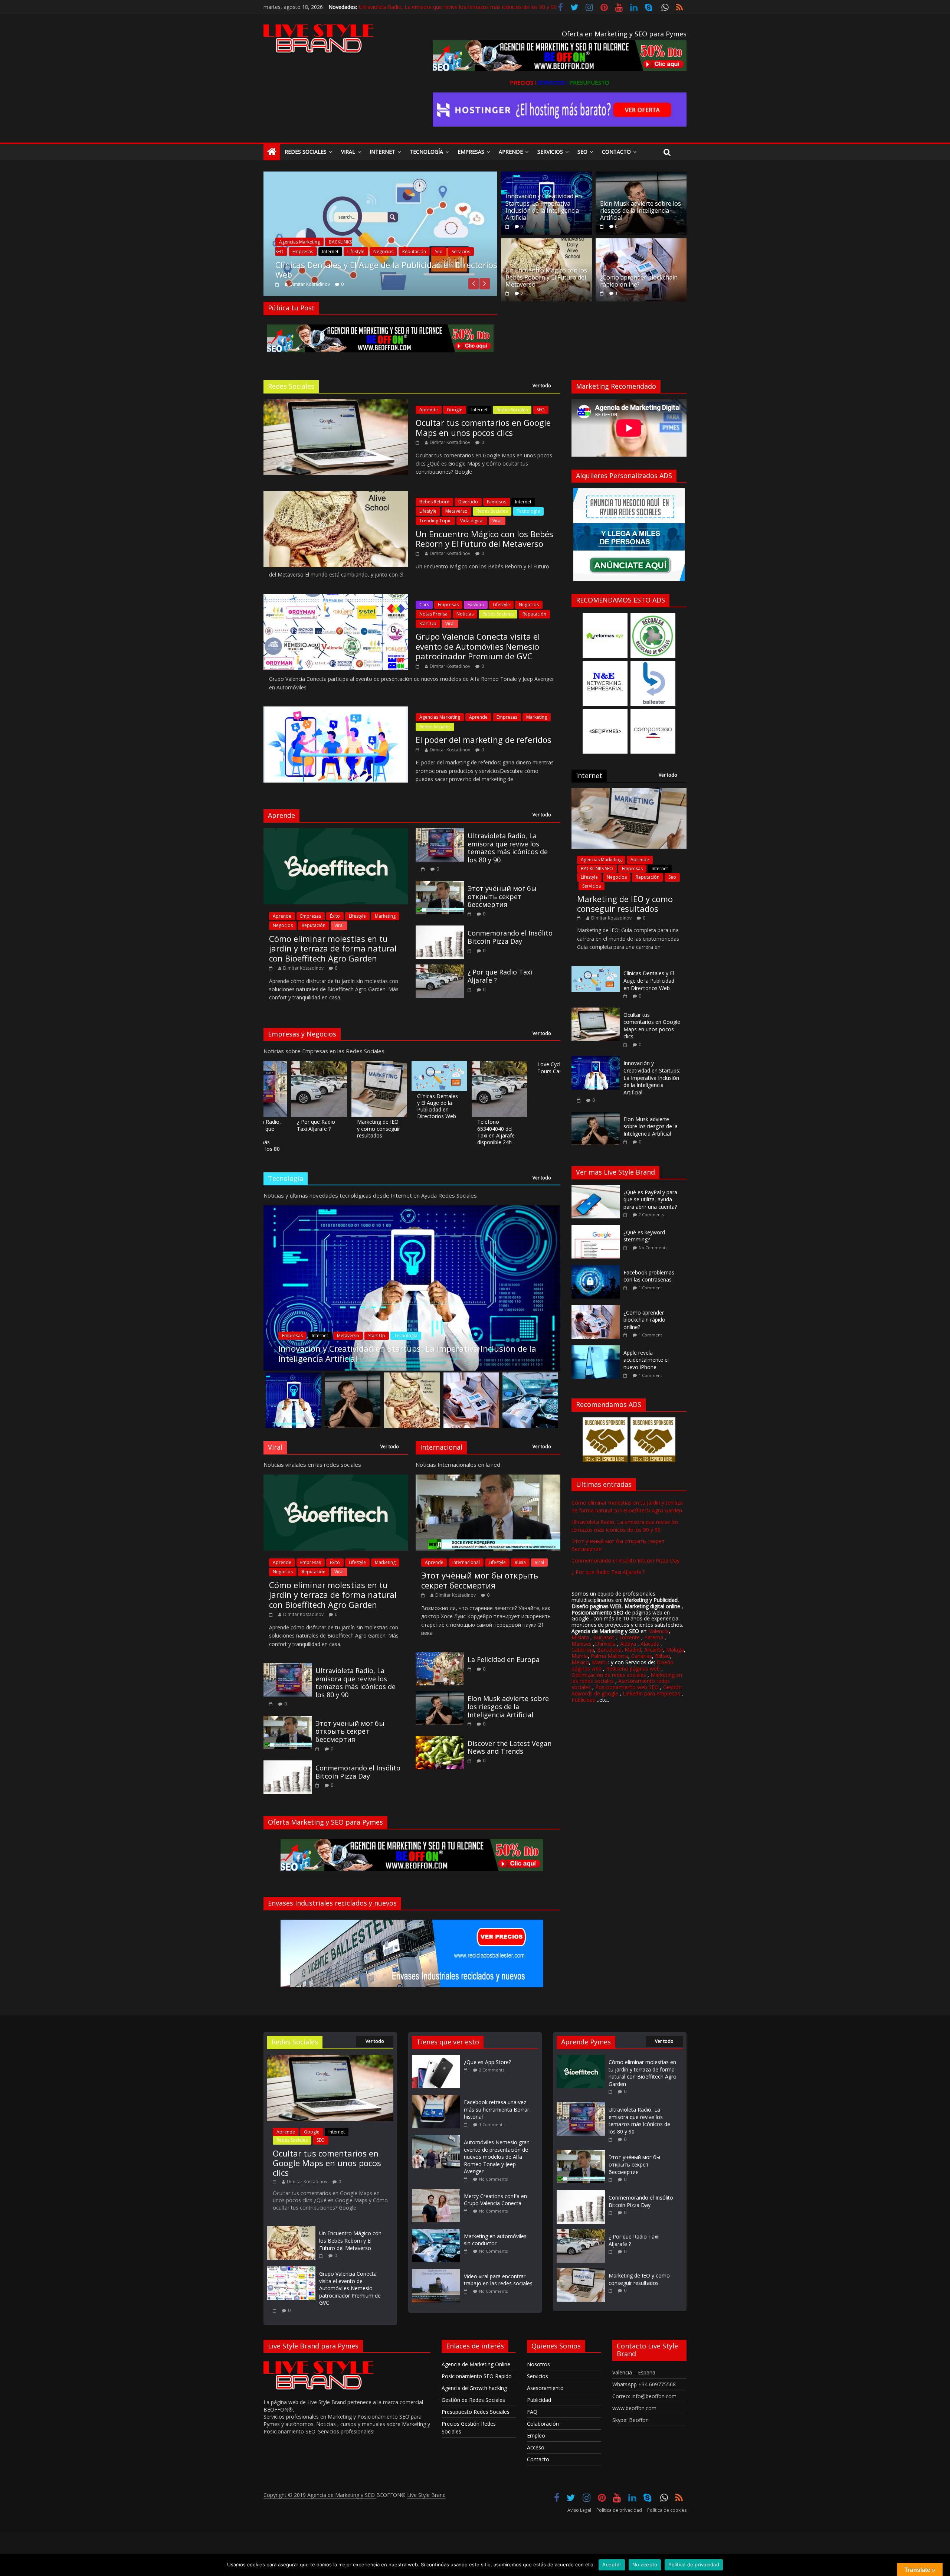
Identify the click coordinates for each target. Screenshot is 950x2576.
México (580, 1662)
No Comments (653, 1248)
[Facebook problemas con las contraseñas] (597, 1269)
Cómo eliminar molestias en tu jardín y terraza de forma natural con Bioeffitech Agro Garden (333, 948)
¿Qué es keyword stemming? (644, 1236)
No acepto (645, 2564)
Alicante (654, 1650)
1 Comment (650, 1288)
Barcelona (609, 1650)
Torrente (629, 1637)
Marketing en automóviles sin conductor (495, 2240)
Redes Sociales (306, 152)
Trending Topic (435, 521)
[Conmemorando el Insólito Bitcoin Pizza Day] (440, 930)
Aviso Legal (579, 2510)
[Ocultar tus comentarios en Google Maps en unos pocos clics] (596, 1011)
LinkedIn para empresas (651, 1693)
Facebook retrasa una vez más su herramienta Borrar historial (497, 2109)
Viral (348, 152)
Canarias (642, 1656)
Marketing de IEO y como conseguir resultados (310, 1128)
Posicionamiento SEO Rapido (477, 2376)
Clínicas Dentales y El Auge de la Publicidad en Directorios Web (369, 1106)
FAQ (532, 2412)
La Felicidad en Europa (504, 1659)
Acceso (536, 2447)
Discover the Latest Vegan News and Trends (510, 1747)
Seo (582, 152)
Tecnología (426, 152)
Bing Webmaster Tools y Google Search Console (369, 274)
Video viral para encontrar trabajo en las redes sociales (498, 2280)
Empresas (471, 152)
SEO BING (358, 261)
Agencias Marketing (440, 717)
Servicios (550, 152)
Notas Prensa (433, 614)
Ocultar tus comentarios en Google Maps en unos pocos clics (483, 427)
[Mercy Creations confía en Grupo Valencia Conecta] (438, 2192)
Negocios (529, 605)
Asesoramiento (545, 2388)
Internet (382, 152)
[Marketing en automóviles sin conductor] (438, 2232)
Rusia (520, 1562)
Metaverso (456, 511)
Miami (599, 1662)
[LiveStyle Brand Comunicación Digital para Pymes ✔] (272, 152)
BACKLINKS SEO (597, 869)
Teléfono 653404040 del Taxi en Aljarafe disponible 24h (428, 1132)
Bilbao (663, 1656)
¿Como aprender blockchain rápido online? (639, 281)
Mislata (580, 1637)
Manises (582, 1644)
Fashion (476, 605)
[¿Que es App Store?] (438, 2058)
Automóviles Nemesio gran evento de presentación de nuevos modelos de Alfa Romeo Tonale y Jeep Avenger (497, 2157)
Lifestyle (428, 511)
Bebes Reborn (434, 502)
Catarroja (583, 1650)
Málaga (675, 1650)
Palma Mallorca (610, 1656)
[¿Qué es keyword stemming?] (597, 1229)
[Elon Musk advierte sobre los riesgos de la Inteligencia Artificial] (641, 176)
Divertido (468, 502)
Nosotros (538, 2364)
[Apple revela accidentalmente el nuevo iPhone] (597, 1349)
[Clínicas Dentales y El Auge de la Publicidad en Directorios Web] (596, 970)
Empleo (536, 2435)
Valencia (659, 1631)
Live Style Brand (426, 2495)
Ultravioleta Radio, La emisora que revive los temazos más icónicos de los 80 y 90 (508, 848)
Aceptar (612, 2564)
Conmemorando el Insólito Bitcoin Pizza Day (413, 8)
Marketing (537, 717)
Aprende (511, 152)
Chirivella (605, 1644)
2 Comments (651, 1214)
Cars (424, 605)
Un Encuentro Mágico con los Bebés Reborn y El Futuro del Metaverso (546, 277)
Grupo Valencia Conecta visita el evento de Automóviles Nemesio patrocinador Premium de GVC (478, 646)
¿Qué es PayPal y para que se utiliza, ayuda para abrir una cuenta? (650, 1199)
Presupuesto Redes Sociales (476, 2412)
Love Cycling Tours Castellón (488, 1067)
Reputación (534, 614)
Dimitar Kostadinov (310, 284)
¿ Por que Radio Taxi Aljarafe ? (500, 976)
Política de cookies (667, 2510)
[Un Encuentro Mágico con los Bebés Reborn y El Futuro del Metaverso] (546, 243)
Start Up (428, 623)
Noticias (314, 261)
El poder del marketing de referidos (484, 740)
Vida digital (472, 521)
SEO (541, 410)
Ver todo (542, 386)
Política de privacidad (619, 2510)
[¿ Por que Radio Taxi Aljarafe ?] (440, 969)
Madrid (633, 1650)
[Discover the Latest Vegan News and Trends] (440, 1740)
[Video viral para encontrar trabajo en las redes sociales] (438, 2273)
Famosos (497, 502)
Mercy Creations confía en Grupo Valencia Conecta (495, 2200)
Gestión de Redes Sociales (473, 2400)
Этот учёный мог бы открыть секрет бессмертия (502, 896)
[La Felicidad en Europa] (440, 1656)
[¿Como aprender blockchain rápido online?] (641, 243)
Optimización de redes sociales (609, 1675)
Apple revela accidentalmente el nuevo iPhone (646, 1360)
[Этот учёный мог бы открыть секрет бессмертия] (440, 885)
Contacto (616, 152)
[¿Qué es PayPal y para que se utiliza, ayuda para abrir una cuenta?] (597, 1189)
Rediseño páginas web (633, 1669)
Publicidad (584, 1700)
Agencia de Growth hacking (474, 2388)
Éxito (335, 916)
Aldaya (628, 1644)
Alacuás (650, 1644)
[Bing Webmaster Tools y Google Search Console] (381, 176)
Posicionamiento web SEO (627, 1687)
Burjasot (604, 1637)
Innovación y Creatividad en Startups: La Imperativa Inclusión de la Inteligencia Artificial (544, 207)
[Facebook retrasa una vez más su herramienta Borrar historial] (438, 2098)
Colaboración (543, 2424)
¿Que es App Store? (487, 2062)
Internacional (466, 1562)
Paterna (654, 1637)
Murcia (580, 1656)
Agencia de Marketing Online (476, 2364)
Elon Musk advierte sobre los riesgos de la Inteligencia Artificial (641, 210)
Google (455, 410)
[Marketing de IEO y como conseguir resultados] (629, 792)
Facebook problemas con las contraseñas (649, 1276)
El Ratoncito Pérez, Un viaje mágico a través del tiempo (548, 1074)
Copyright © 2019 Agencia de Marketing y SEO (320, 2495)
